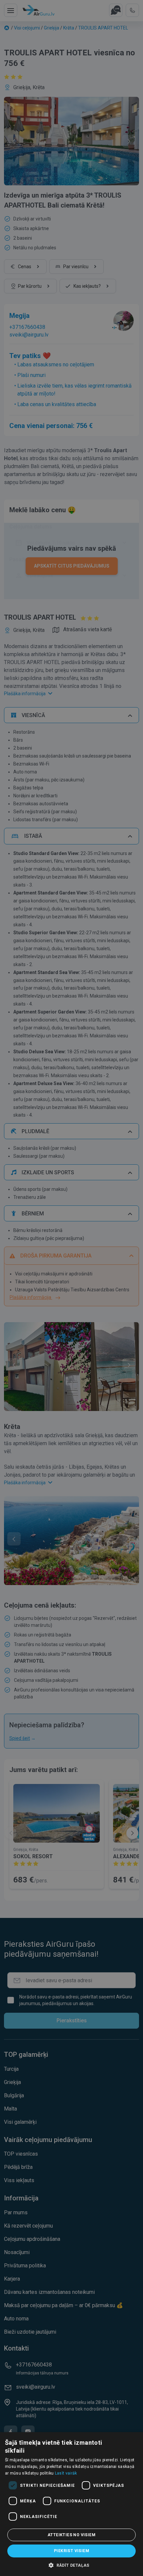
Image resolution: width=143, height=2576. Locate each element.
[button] (71, 2565)
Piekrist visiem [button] (71, 2551)
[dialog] (71, 2504)
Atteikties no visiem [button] (71, 2535)
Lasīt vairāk (66, 2473)
